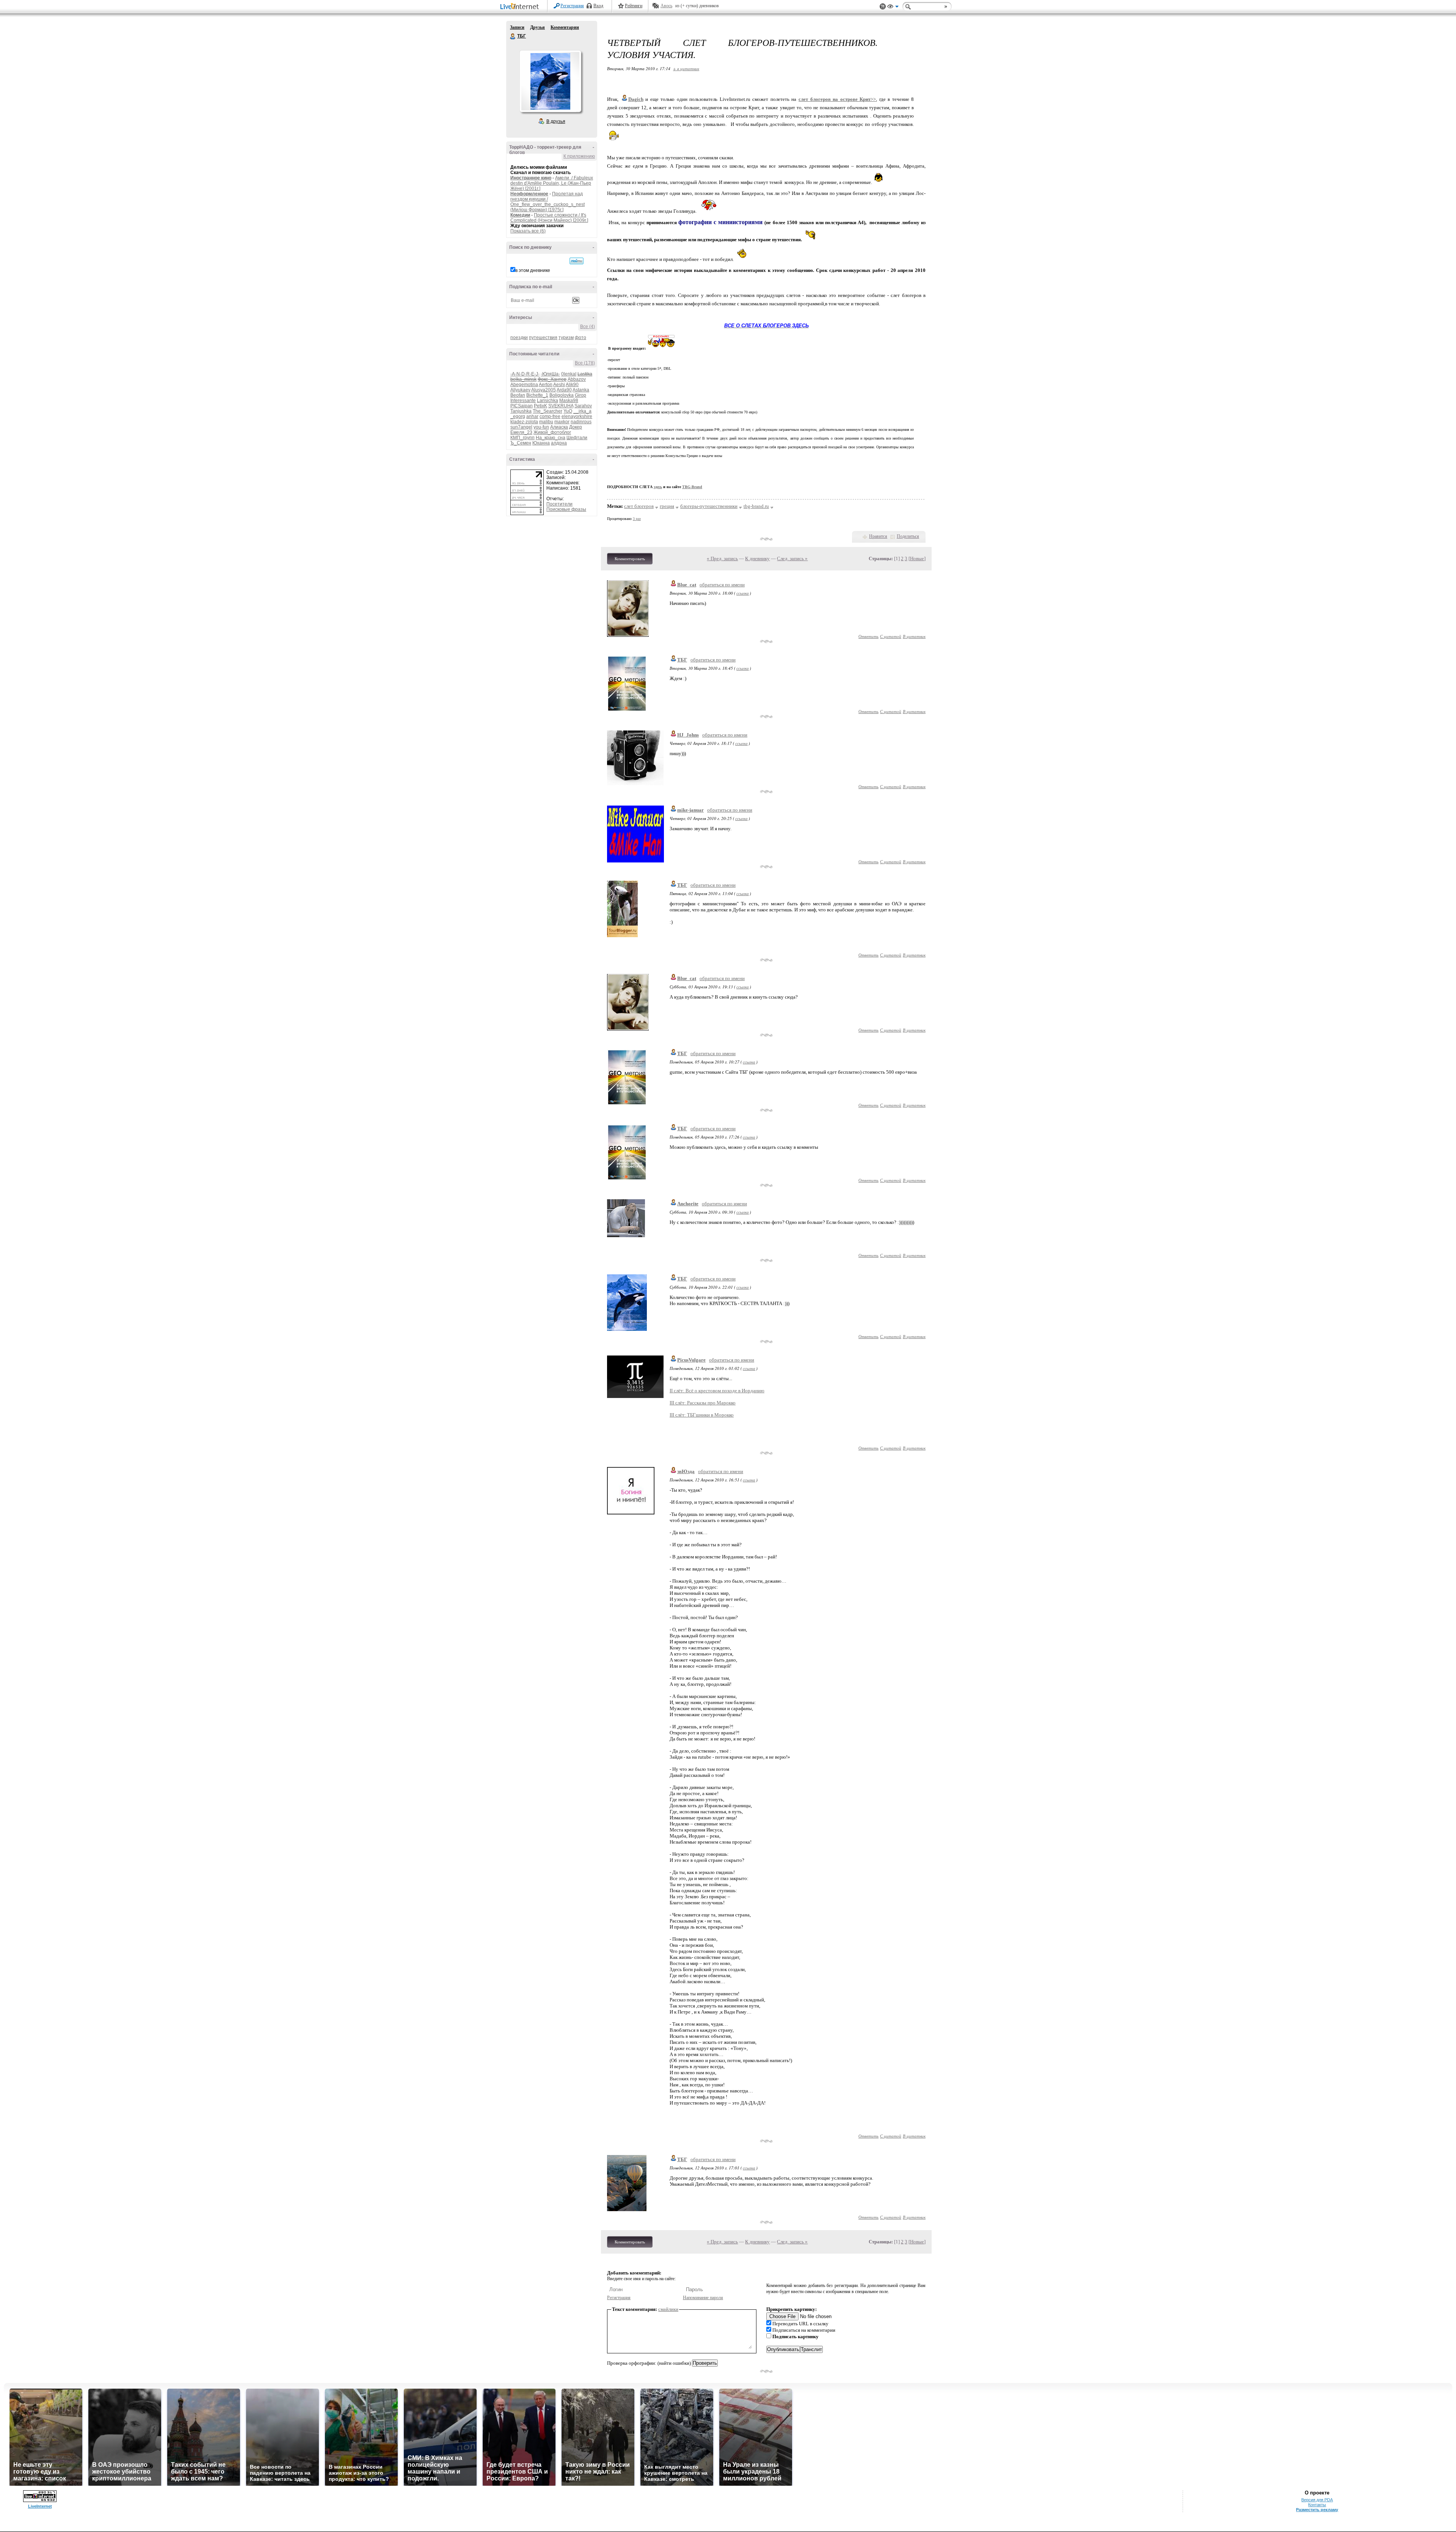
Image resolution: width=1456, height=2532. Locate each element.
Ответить (868, 636)
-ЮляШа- (550, 374)
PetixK (541, 406)
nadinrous (581, 422)
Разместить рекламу (1317, 2510)
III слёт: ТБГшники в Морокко (702, 1415)
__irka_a (582, 411)
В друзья (556, 121)
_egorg (518, 416)
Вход (598, 6)
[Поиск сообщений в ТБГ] (577, 261)
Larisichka (548, 401)
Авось (666, 6)
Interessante (523, 401)
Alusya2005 (544, 390)
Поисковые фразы (566, 509)
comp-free (550, 416)
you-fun (541, 427)
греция (667, 506)
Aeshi (559, 385)
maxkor (562, 422)
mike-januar (690, 810)
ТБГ (513, 36)
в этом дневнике (533, 270)
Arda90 (564, 390)
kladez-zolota (524, 422)
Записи (517, 27)
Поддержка (883, 7)
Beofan (518, 395)
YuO (568, 411)
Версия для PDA (1317, 2500)
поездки (519, 338)
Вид (893, 8)
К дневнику (757, 558)
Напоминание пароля (703, 2298)
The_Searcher (548, 411)
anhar (532, 416)
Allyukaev (520, 390)
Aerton (546, 385)
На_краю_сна (551, 438)
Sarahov (583, 406)
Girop (581, 395)
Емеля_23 (521, 432)
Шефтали (577, 438)
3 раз (637, 519)
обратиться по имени (722, 585)
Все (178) (585, 363)
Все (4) (588, 327)
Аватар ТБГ (550, 81)
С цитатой (891, 636)
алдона (559, 443)
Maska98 (569, 401)
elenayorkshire (577, 416)
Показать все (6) (528, 231)
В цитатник (914, 636)
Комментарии (565, 27)
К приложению (579, 156)
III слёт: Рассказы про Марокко (703, 1403)
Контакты (1317, 2505)
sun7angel (521, 427)
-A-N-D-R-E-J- (525, 374)
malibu (546, 422)
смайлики (668, 2309)
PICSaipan (522, 406)
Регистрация (572, 6)
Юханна (541, 443)
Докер (576, 427)
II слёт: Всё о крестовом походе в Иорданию (717, 1391)
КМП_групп (522, 438)
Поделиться (908, 536)
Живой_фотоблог (552, 432)
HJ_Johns (688, 735)
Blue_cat (687, 585)
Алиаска (559, 427)
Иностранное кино (531, 178)
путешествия (543, 338)
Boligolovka (562, 395)
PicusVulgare (691, 1360)
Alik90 (572, 385)
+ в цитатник (686, 68)
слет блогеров (639, 506)
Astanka (581, 390)
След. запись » (792, 558)
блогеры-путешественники (709, 506)
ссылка (743, 593)
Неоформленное (529, 194)
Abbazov (577, 379)
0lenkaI (569, 374)
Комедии (520, 215)
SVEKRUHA (561, 406)
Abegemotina (524, 385)
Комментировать (630, 559)
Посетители (559, 504)
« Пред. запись (722, 558)
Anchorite (688, 1204)
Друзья (537, 27)
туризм (566, 338)
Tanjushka (521, 411)
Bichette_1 (537, 395)
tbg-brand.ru (756, 506)
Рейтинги (634, 6)
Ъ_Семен (521, 443)
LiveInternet (521, 7)
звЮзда (686, 1471)
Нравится (878, 536)
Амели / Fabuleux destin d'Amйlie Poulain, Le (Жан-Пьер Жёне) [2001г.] (552, 183)
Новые (917, 558)
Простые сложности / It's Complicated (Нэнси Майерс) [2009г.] (549, 218)
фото (581, 338)
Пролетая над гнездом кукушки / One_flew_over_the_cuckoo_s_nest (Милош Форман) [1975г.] (548, 202)
